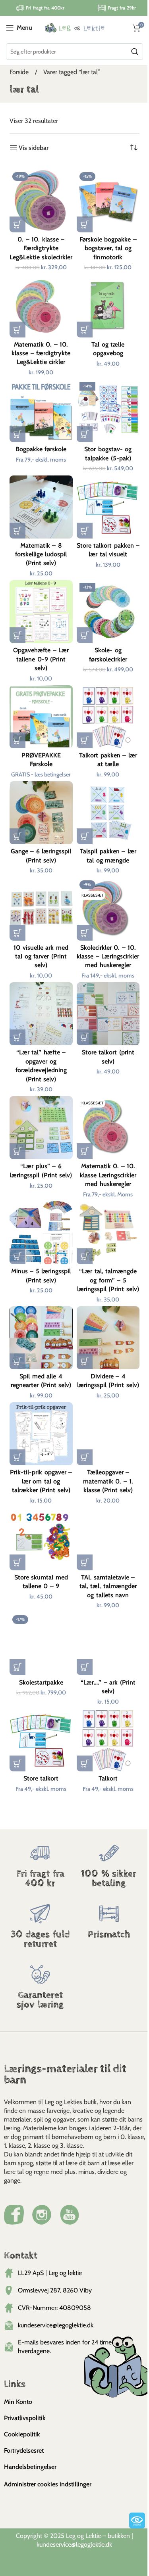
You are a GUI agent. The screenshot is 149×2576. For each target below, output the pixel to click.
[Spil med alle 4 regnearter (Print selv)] (41, 1338)
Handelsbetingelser (30, 2467)
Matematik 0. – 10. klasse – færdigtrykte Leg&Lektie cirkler (41, 353)
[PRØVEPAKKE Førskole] (41, 717)
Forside (20, 72)
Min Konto (18, 2402)
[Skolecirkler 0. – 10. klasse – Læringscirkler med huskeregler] (108, 909)
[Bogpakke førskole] (41, 411)
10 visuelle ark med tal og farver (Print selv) (41, 956)
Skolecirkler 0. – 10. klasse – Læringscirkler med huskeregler (108, 956)
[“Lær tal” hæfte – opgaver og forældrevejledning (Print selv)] (41, 1014)
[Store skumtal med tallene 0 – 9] (41, 1539)
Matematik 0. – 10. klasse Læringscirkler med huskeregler (108, 1175)
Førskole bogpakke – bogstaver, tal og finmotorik (108, 248)
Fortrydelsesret (24, 2450)
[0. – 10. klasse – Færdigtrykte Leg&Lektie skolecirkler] (41, 201)
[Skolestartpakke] (41, 1644)
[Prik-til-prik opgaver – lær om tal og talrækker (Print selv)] (41, 1434)
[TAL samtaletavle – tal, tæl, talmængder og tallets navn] (108, 1539)
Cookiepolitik (22, 2434)
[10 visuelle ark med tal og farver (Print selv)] (41, 909)
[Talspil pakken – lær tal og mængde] (108, 813)
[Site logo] (75, 27)
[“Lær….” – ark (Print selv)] (108, 1644)
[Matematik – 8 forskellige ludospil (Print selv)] (41, 507)
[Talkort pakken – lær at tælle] (108, 717)
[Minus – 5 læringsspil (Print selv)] (41, 1233)
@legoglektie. (88, 2544)
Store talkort (41, 1778)
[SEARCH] (135, 52)
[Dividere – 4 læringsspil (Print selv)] (108, 1338)
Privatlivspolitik (25, 2418)
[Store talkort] (41, 1740)
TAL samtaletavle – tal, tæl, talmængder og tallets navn (108, 1586)
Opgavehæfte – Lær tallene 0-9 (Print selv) (41, 659)
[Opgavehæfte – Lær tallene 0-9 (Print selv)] (41, 612)
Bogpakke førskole (41, 449)
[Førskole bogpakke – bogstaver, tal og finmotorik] (108, 201)
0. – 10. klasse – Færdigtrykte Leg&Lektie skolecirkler (41, 248)
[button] (17, 224)
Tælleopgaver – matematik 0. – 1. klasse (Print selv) (108, 1481)
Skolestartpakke (41, 1682)
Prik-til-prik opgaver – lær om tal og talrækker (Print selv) (41, 1481)
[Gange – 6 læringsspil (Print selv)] (41, 813)
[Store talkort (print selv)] (108, 1014)
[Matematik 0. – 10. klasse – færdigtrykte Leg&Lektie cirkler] (41, 306)
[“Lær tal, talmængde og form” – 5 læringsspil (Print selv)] (108, 1233)
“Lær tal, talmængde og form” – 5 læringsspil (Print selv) (108, 1280)
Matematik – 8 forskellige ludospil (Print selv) (41, 554)
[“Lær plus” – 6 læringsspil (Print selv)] (41, 1128)
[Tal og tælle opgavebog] (108, 306)
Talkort (108, 1778)
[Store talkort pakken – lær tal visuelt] (108, 507)
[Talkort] (108, 1740)
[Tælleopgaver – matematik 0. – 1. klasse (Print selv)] (108, 1434)
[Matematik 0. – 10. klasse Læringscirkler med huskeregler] (108, 1128)
